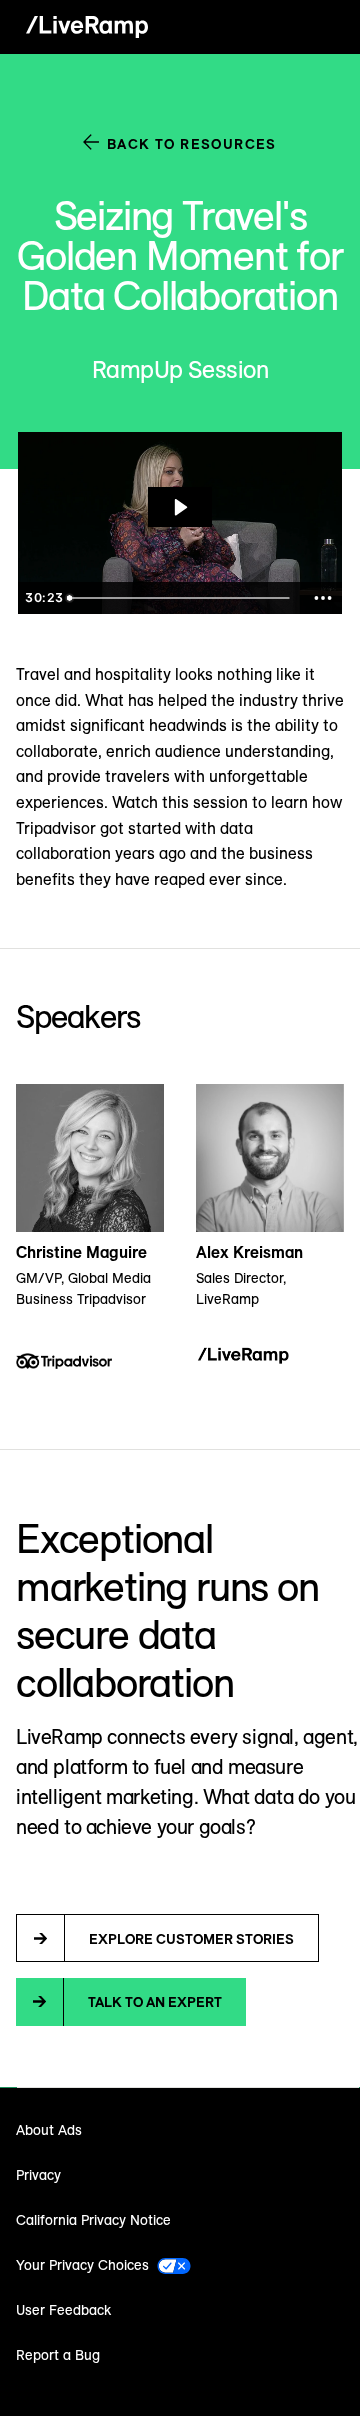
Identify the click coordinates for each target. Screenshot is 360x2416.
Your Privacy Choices (82, 2265)
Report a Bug (58, 2355)
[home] (82, 27)
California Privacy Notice (93, 2220)
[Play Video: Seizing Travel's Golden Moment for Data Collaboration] (179, 507)
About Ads (49, 2130)
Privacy (38, 2175)
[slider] (181, 598)
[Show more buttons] (323, 598)
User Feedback (63, 2310)
